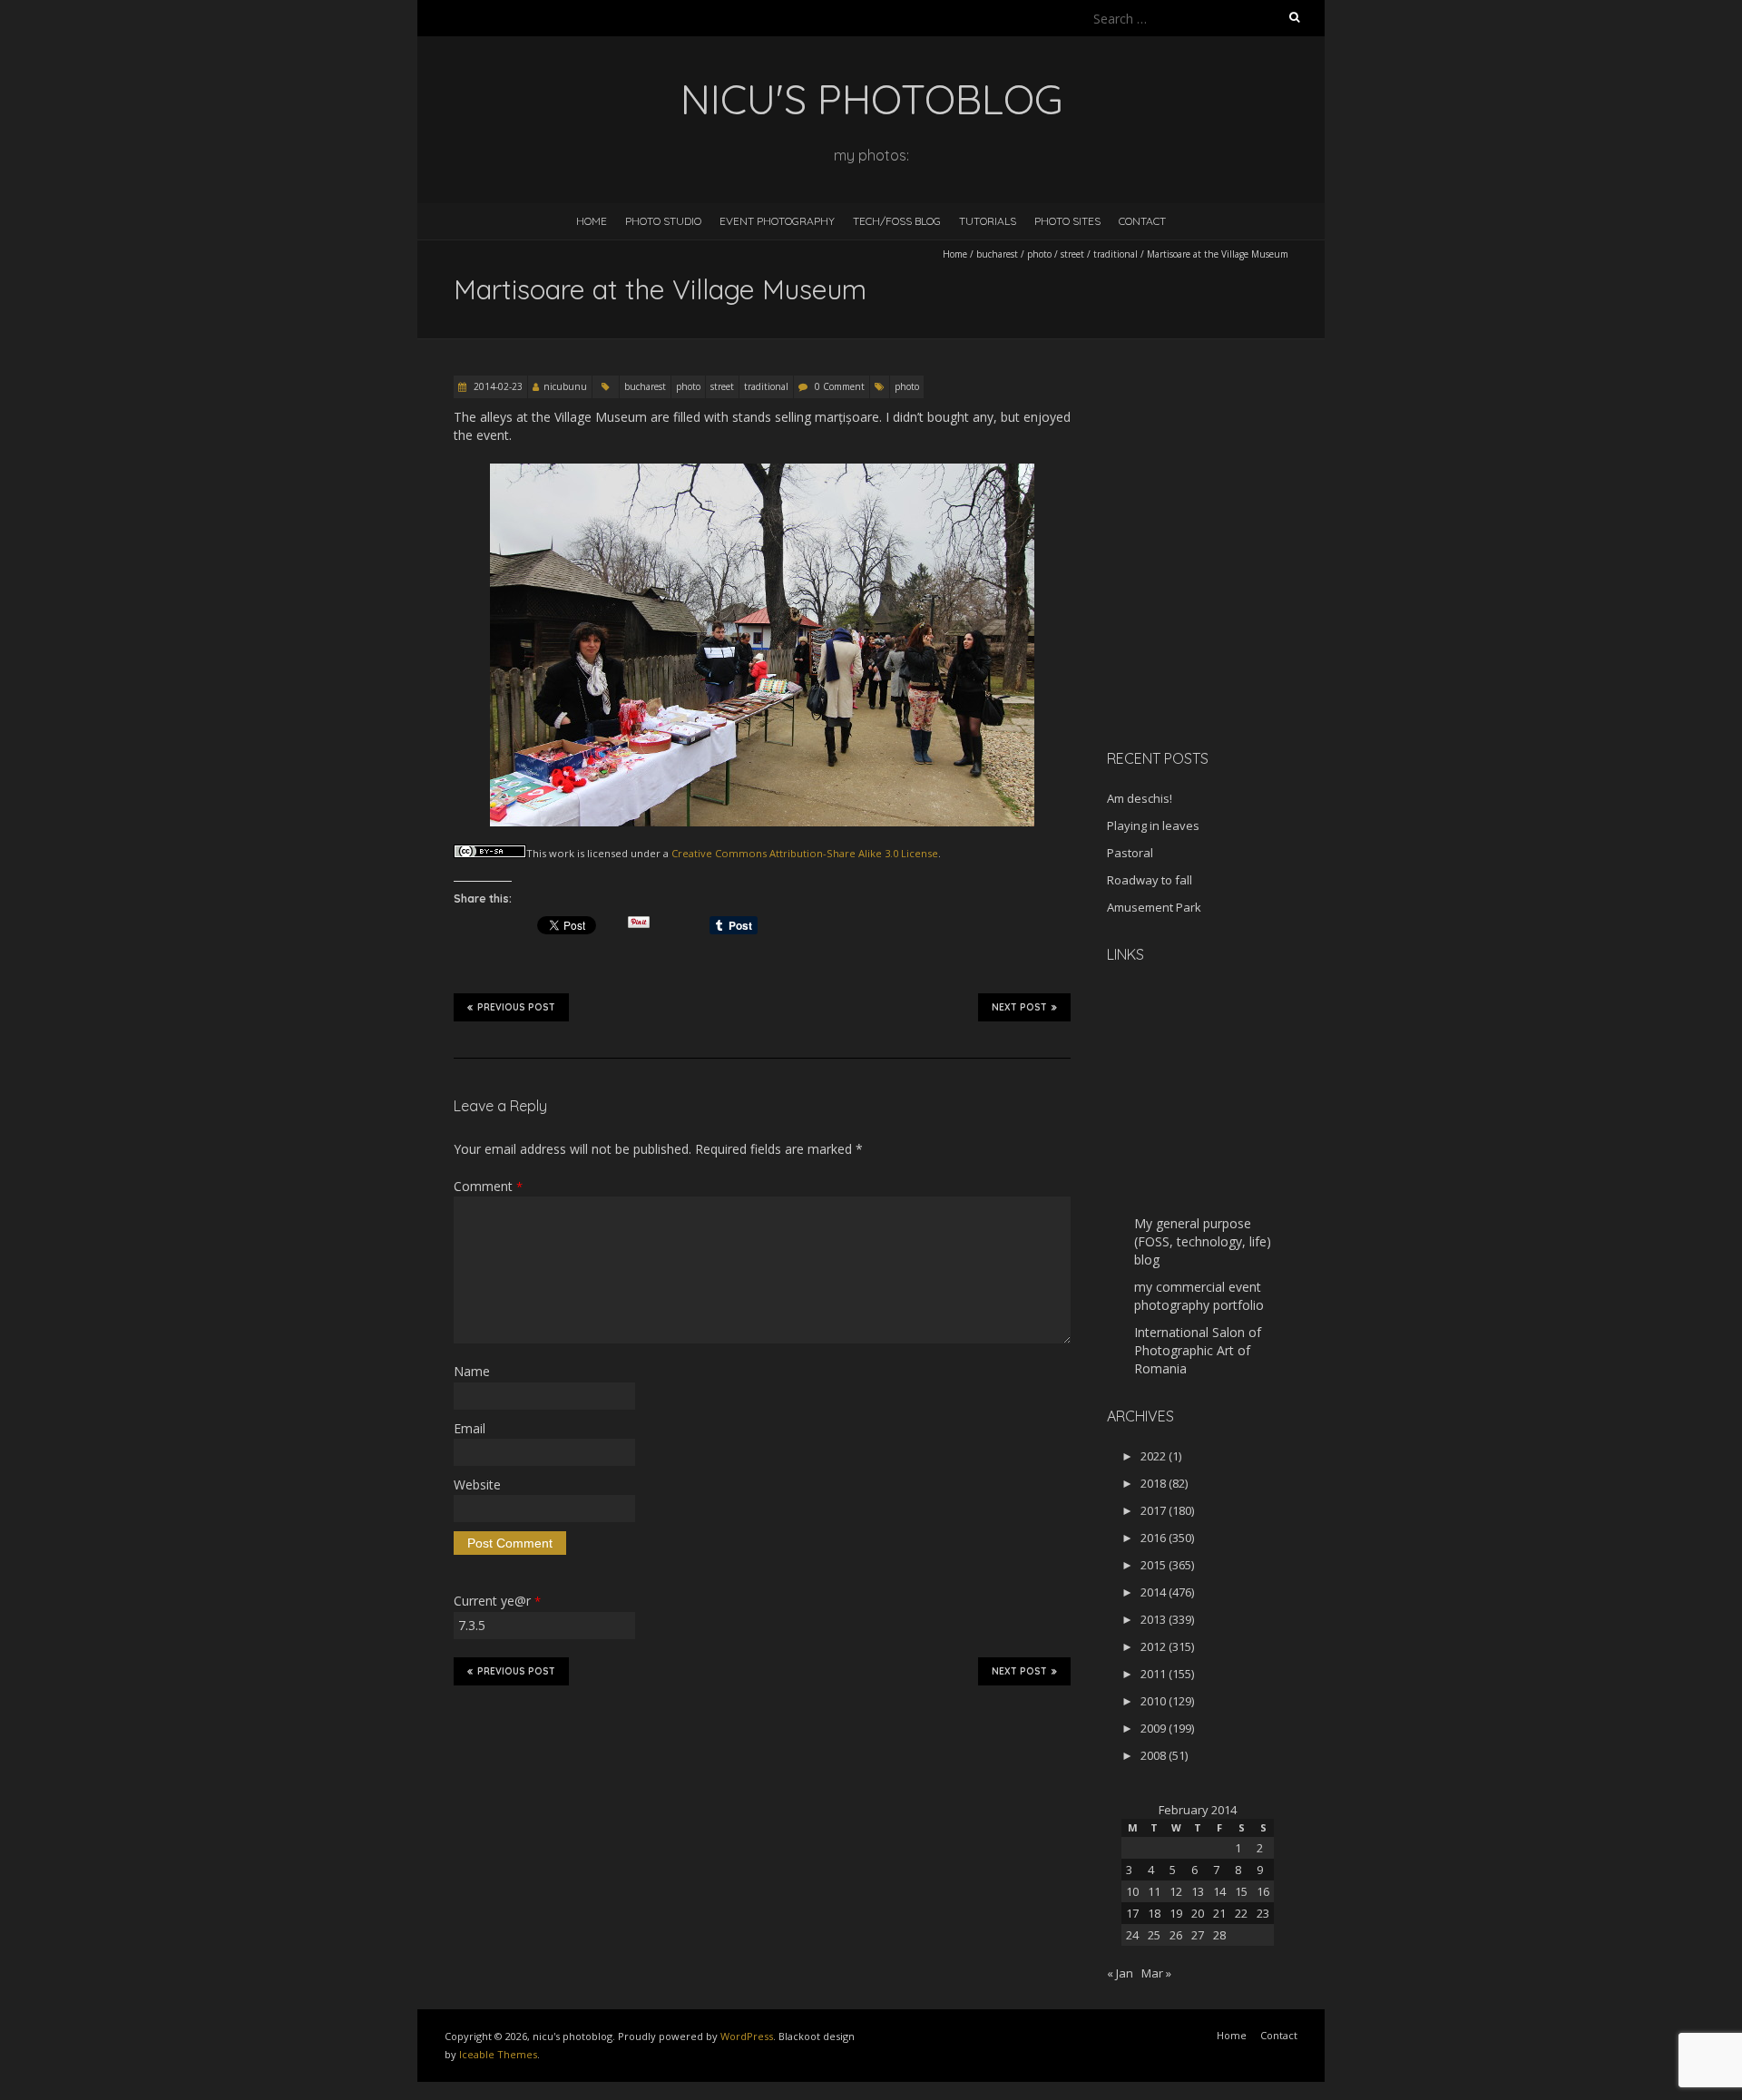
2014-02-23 (497, 386)
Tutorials (988, 221)
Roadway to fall (1150, 880)
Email (470, 1428)
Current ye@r (497, 1601)
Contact (1142, 221)
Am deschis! (1140, 798)
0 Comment (840, 386)
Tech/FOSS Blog (897, 221)
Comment (488, 1186)
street (1072, 254)
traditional (1116, 254)
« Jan (1120, 1973)
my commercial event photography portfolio (1199, 1296)
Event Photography (777, 221)
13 (1198, 1891)
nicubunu (565, 386)
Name (472, 1371)
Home (592, 221)
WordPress (747, 2036)
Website (477, 1485)
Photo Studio (663, 221)
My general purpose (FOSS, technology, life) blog (1203, 1241)
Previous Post (516, 1007)
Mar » (1156, 1973)
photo (1039, 254)
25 (1154, 1935)
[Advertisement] (1220, 607)
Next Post (1019, 1007)
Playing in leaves (1153, 825)
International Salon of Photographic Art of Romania (1198, 1350)
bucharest (997, 254)
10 (1132, 1891)
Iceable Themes (498, 2054)
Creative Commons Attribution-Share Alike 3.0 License (805, 853)
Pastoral (1130, 853)
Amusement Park (1154, 907)
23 (1263, 1913)
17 (1132, 1913)
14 (1219, 1891)
